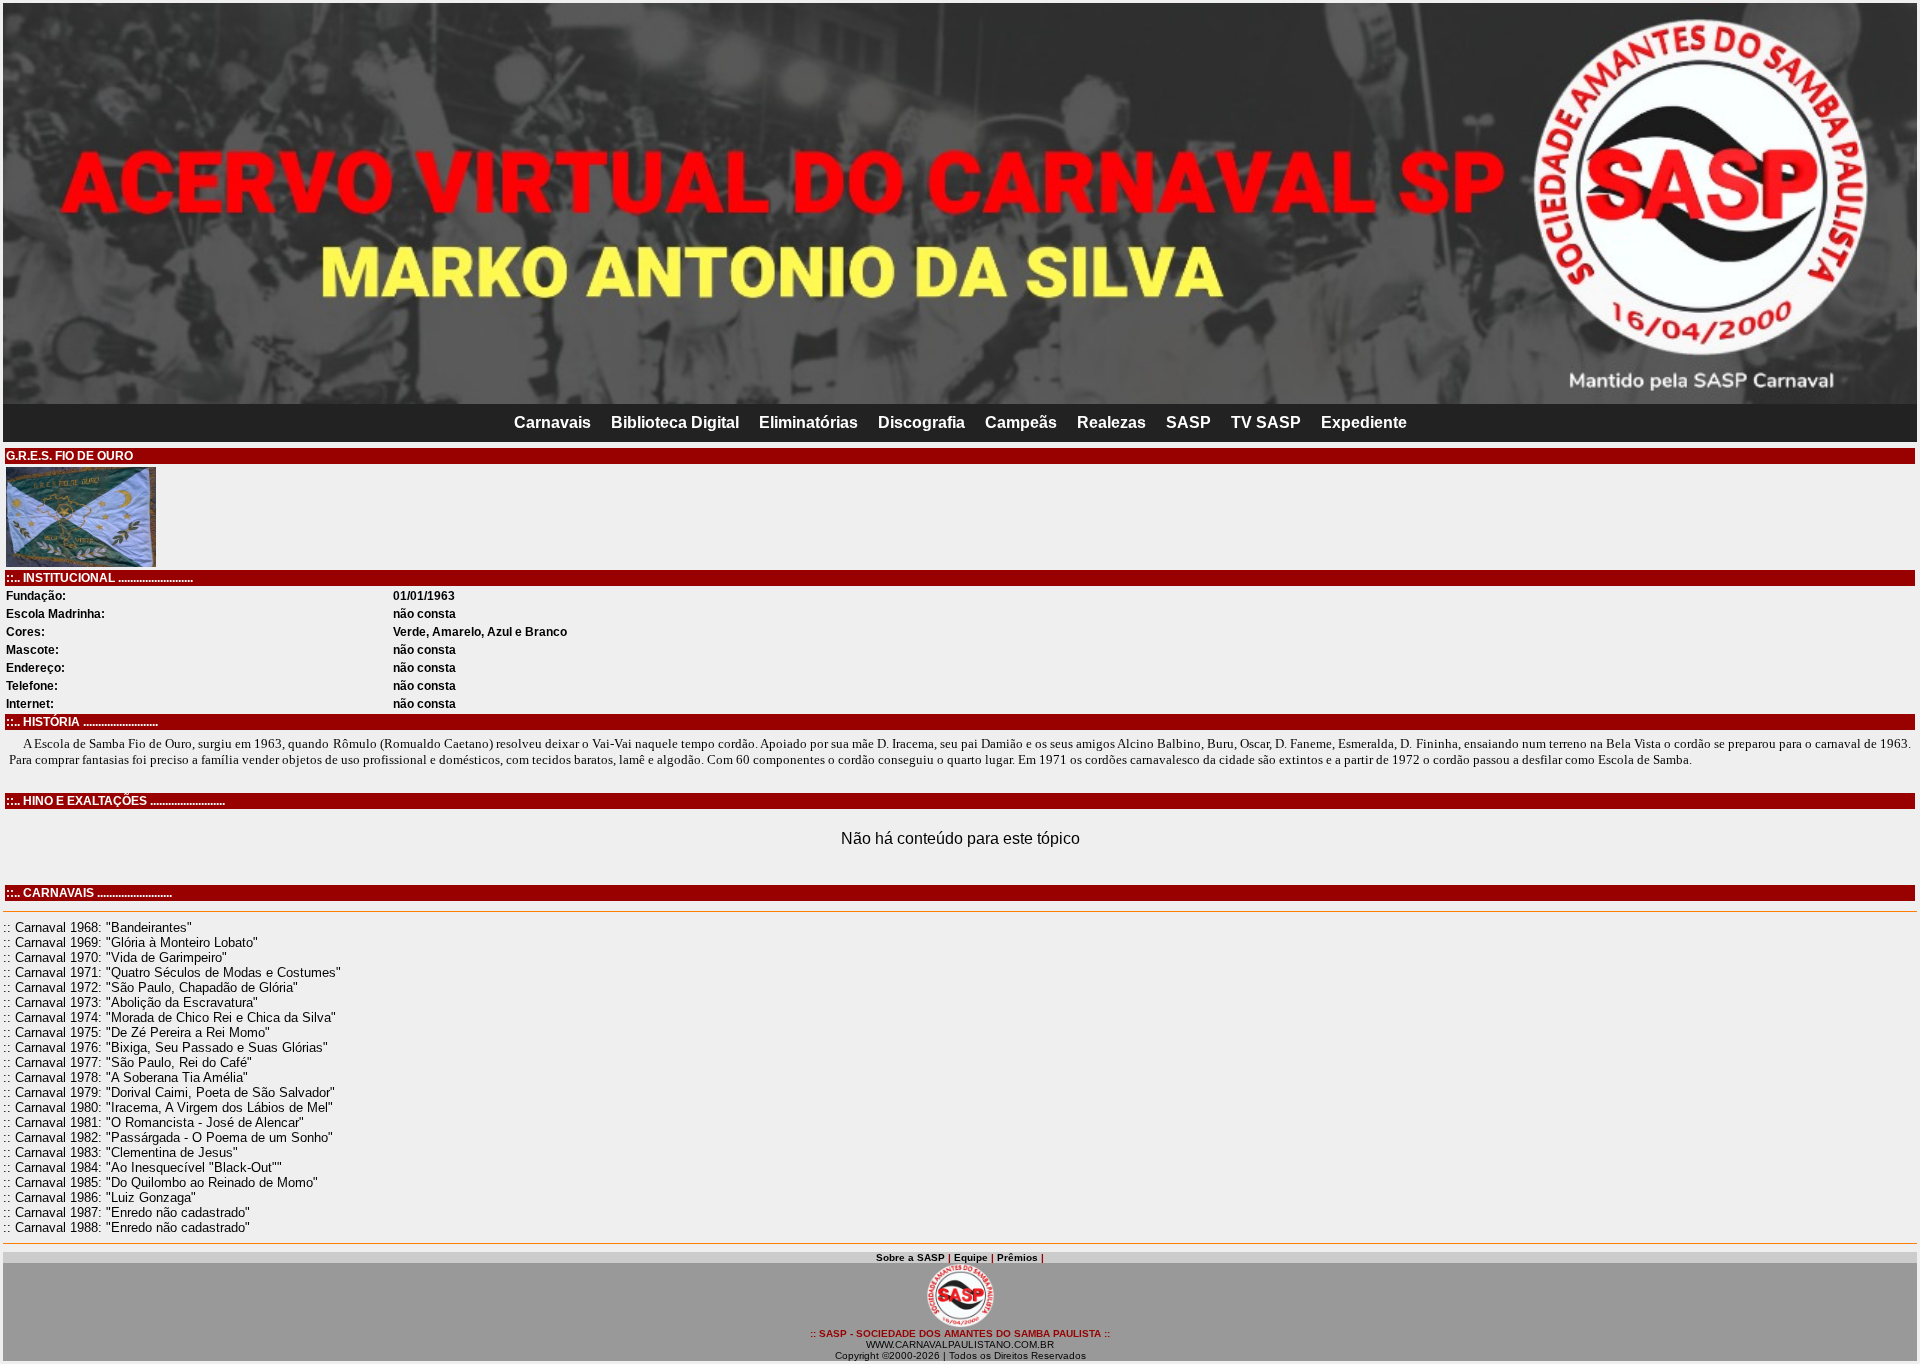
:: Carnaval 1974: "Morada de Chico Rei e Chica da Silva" (169, 1017)
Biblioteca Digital (675, 422)
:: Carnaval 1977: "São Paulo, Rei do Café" (127, 1062)
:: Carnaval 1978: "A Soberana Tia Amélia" (125, 1077)
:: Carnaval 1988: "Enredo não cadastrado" (126, 1227)
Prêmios (1017, 1257)
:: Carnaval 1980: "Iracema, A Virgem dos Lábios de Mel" (168, 1107)
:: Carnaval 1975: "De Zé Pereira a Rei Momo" (136, 1032)
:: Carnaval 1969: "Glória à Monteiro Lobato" (130, 942)
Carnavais (552, 422)
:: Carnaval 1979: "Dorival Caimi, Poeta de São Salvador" (169, 1092)
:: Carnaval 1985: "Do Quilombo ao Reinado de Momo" (160, 1182)
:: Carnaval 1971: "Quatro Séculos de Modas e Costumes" (172, 972)
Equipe (971, 1257)
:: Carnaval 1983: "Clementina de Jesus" (120, 1152)
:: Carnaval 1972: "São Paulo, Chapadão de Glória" (150, 987)
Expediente (1364, 422)
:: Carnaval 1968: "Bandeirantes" (97, 927)
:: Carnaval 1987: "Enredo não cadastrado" (126, 1212)
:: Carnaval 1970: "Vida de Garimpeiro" (115, 957)
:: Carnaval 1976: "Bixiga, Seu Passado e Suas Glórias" (165, 1047)
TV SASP (1266, 422)
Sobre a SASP (910, 1257)
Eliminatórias (808, 422)
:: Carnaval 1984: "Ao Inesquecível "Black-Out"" (142, 1167)
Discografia (921, 422)
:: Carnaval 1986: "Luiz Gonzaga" (99, 1197)
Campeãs (1021, 422)
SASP (1188, 422)
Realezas (1111, 422)
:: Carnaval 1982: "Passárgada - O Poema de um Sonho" (168, 1137)
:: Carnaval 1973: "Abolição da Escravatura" (130, 1002)
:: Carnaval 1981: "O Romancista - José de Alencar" (153, 1122)
